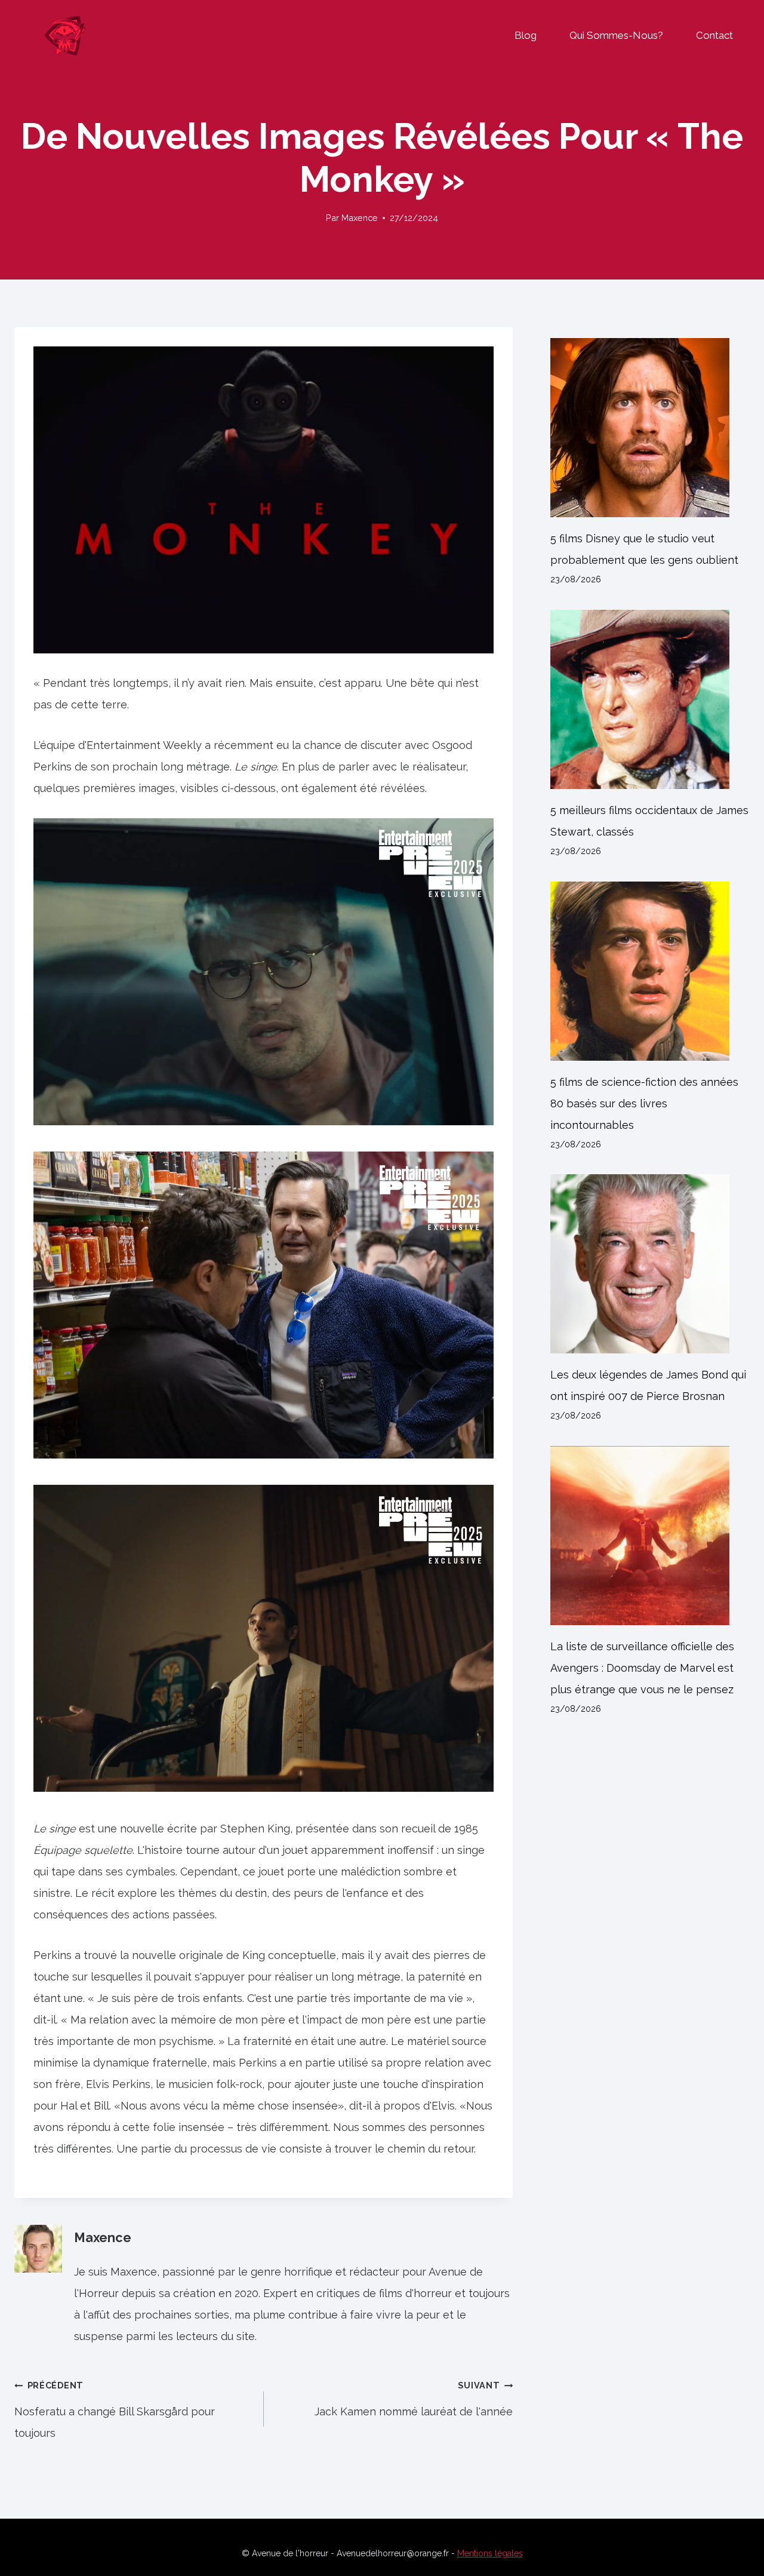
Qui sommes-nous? (616, 35)
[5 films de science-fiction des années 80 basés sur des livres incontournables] (650, 971)
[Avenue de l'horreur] (65, 35)
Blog (526, 35)
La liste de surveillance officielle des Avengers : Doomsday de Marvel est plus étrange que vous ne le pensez (642, 1668)
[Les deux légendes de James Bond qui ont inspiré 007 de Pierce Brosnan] (650, 1264)
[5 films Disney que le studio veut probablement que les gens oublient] (650, 428)
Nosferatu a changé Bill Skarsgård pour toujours (115, 2410)
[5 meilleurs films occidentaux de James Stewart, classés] (650, 699)
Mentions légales (490, 2553)
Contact (714, 35)
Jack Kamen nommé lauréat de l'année (414, 2399)
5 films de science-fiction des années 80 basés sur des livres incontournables (644, 1103)
